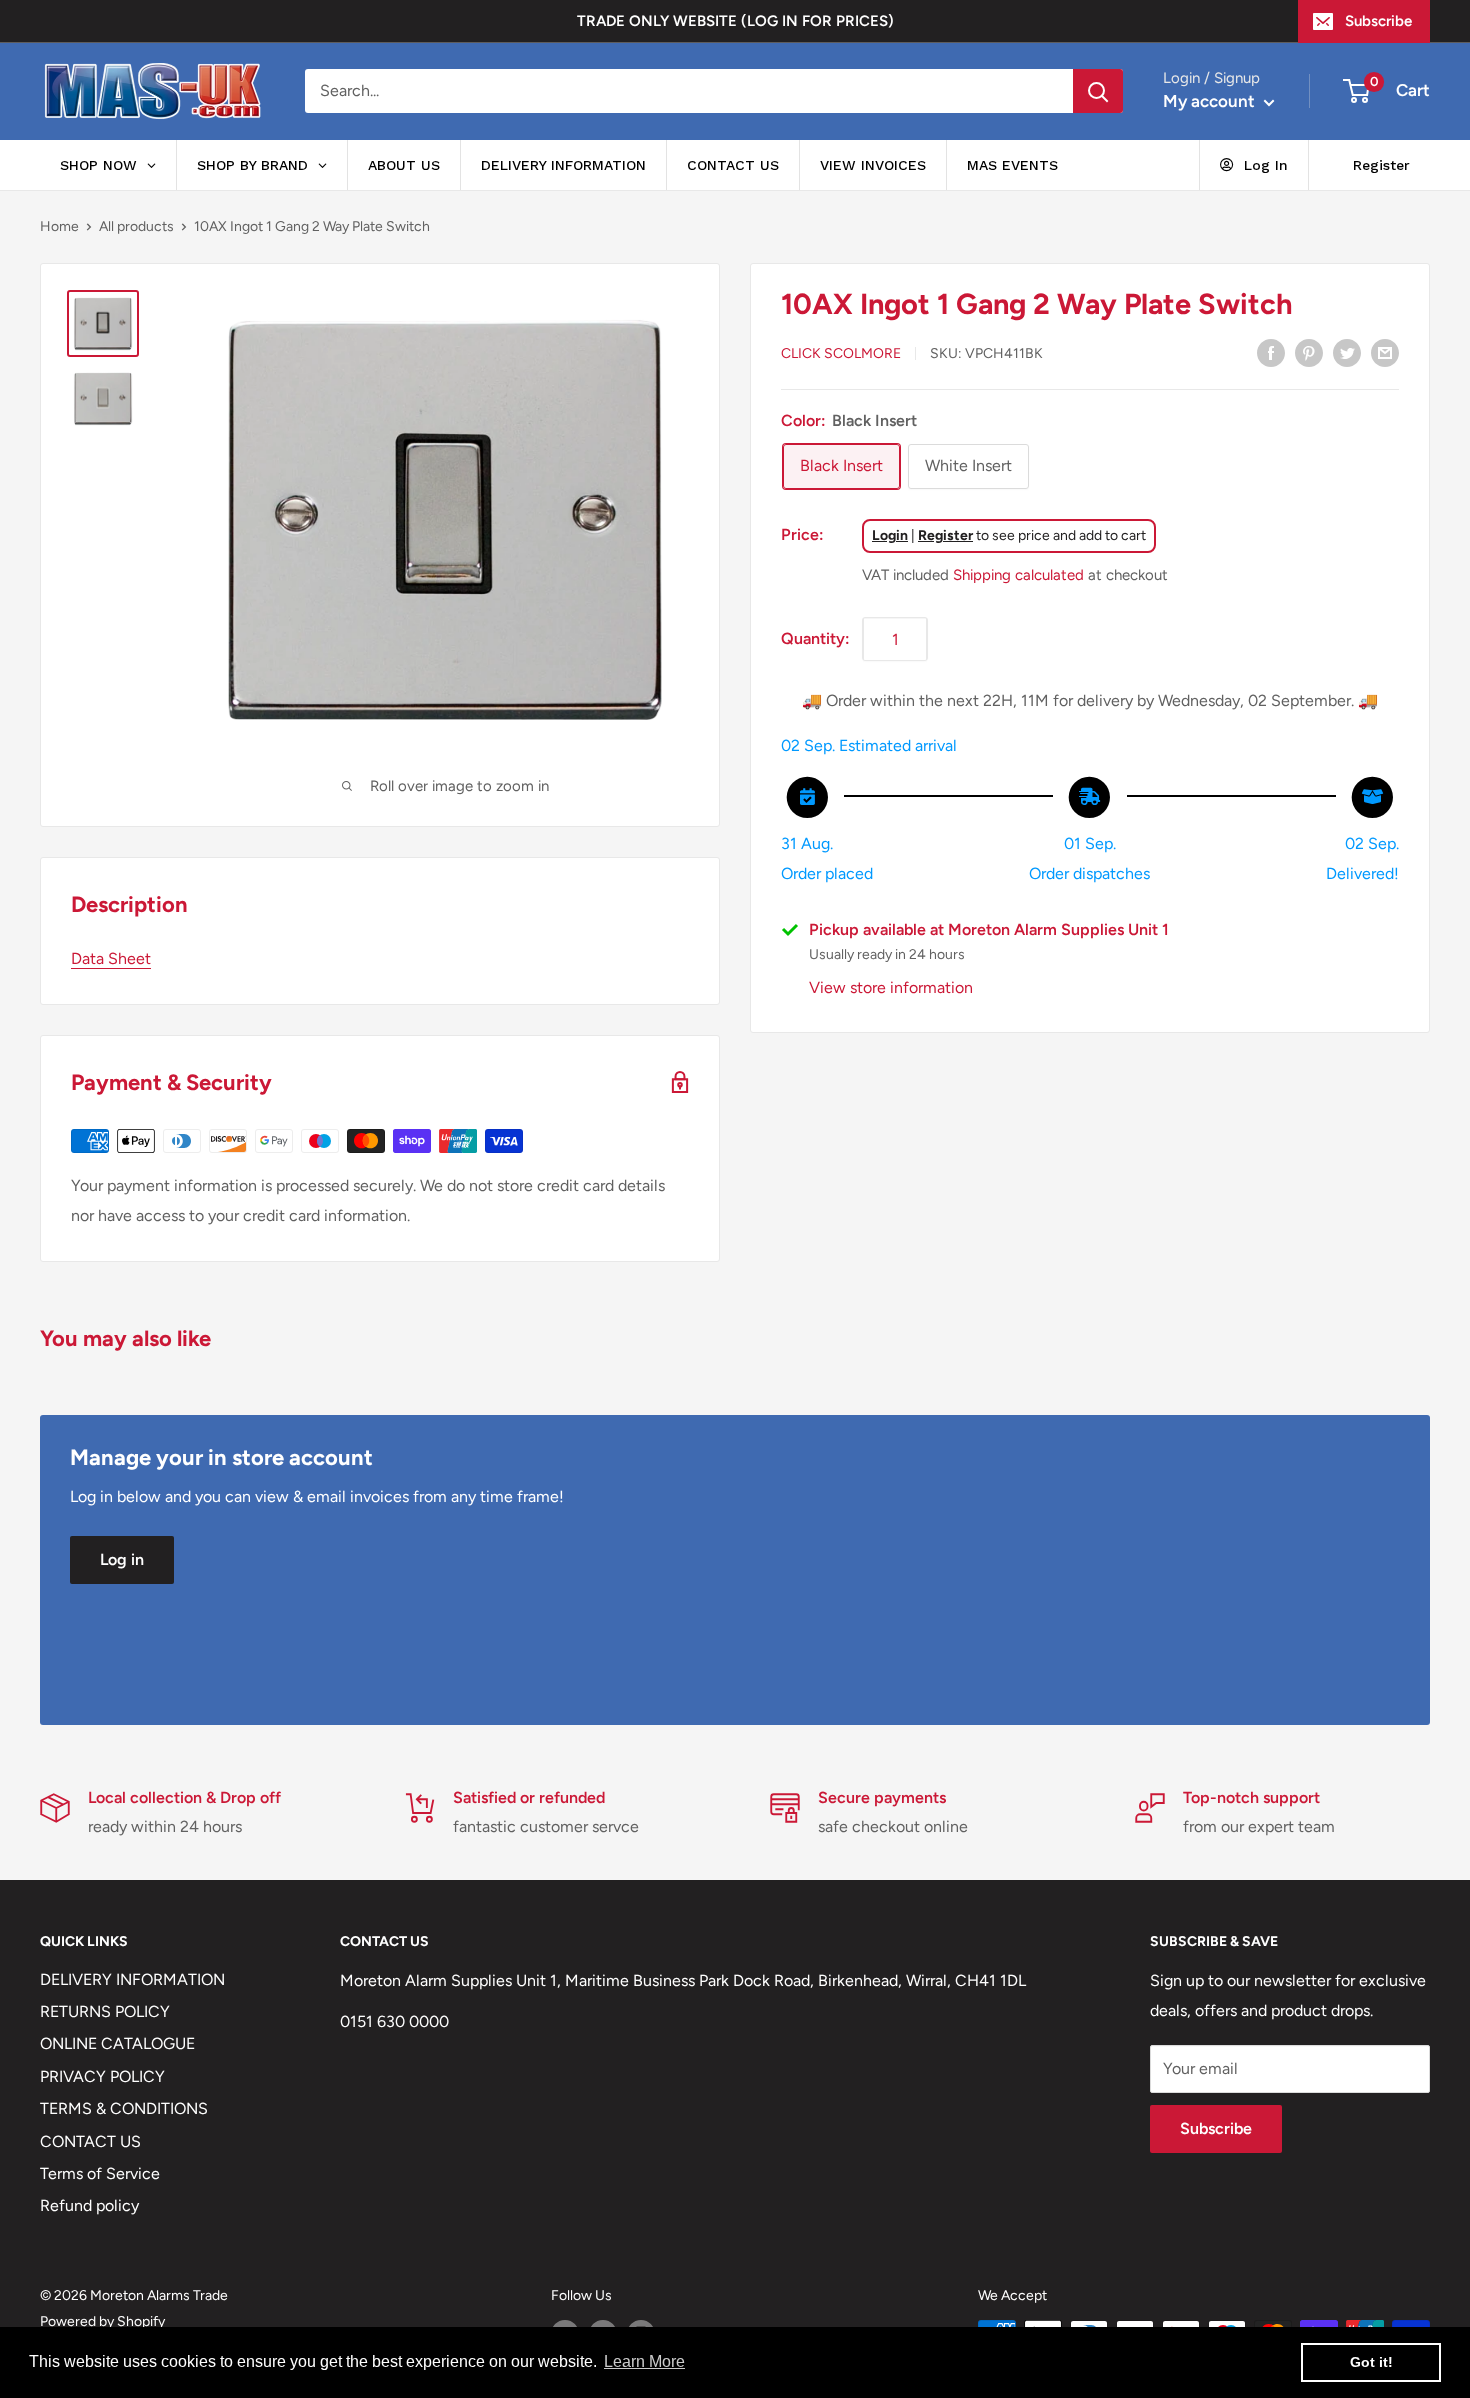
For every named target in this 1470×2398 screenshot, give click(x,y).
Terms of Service (100, 2173)
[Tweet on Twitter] (1347, 352)
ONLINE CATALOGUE (117, 2043)
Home (59, 226)
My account (1211, 101)
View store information (891, 987)
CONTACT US (90, 2141)
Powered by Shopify (102, 2321)
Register (945, 535)
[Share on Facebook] (1271, 352)
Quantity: (815, 638)
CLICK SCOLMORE (841, 353)
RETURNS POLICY (105, 2011)
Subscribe (1378, 21)
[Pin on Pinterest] (1309, 352)
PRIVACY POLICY (102, 2076)
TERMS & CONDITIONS (124, 2108)
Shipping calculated (1018, 575)
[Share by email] (1385, 352)
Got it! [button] (1371, 2362)
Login (890, 535)
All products (136, 226)
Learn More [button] (644, 2361)
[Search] (1098, 91)
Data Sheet (111, 958)
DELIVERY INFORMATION (132, 1979)
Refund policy (89, 2205)
